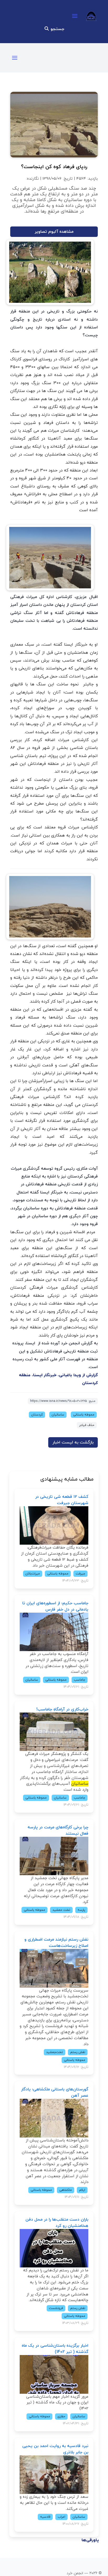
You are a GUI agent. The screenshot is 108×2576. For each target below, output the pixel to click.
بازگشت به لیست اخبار (73, 1442)
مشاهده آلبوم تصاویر (54, 232)
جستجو (57, 29)
